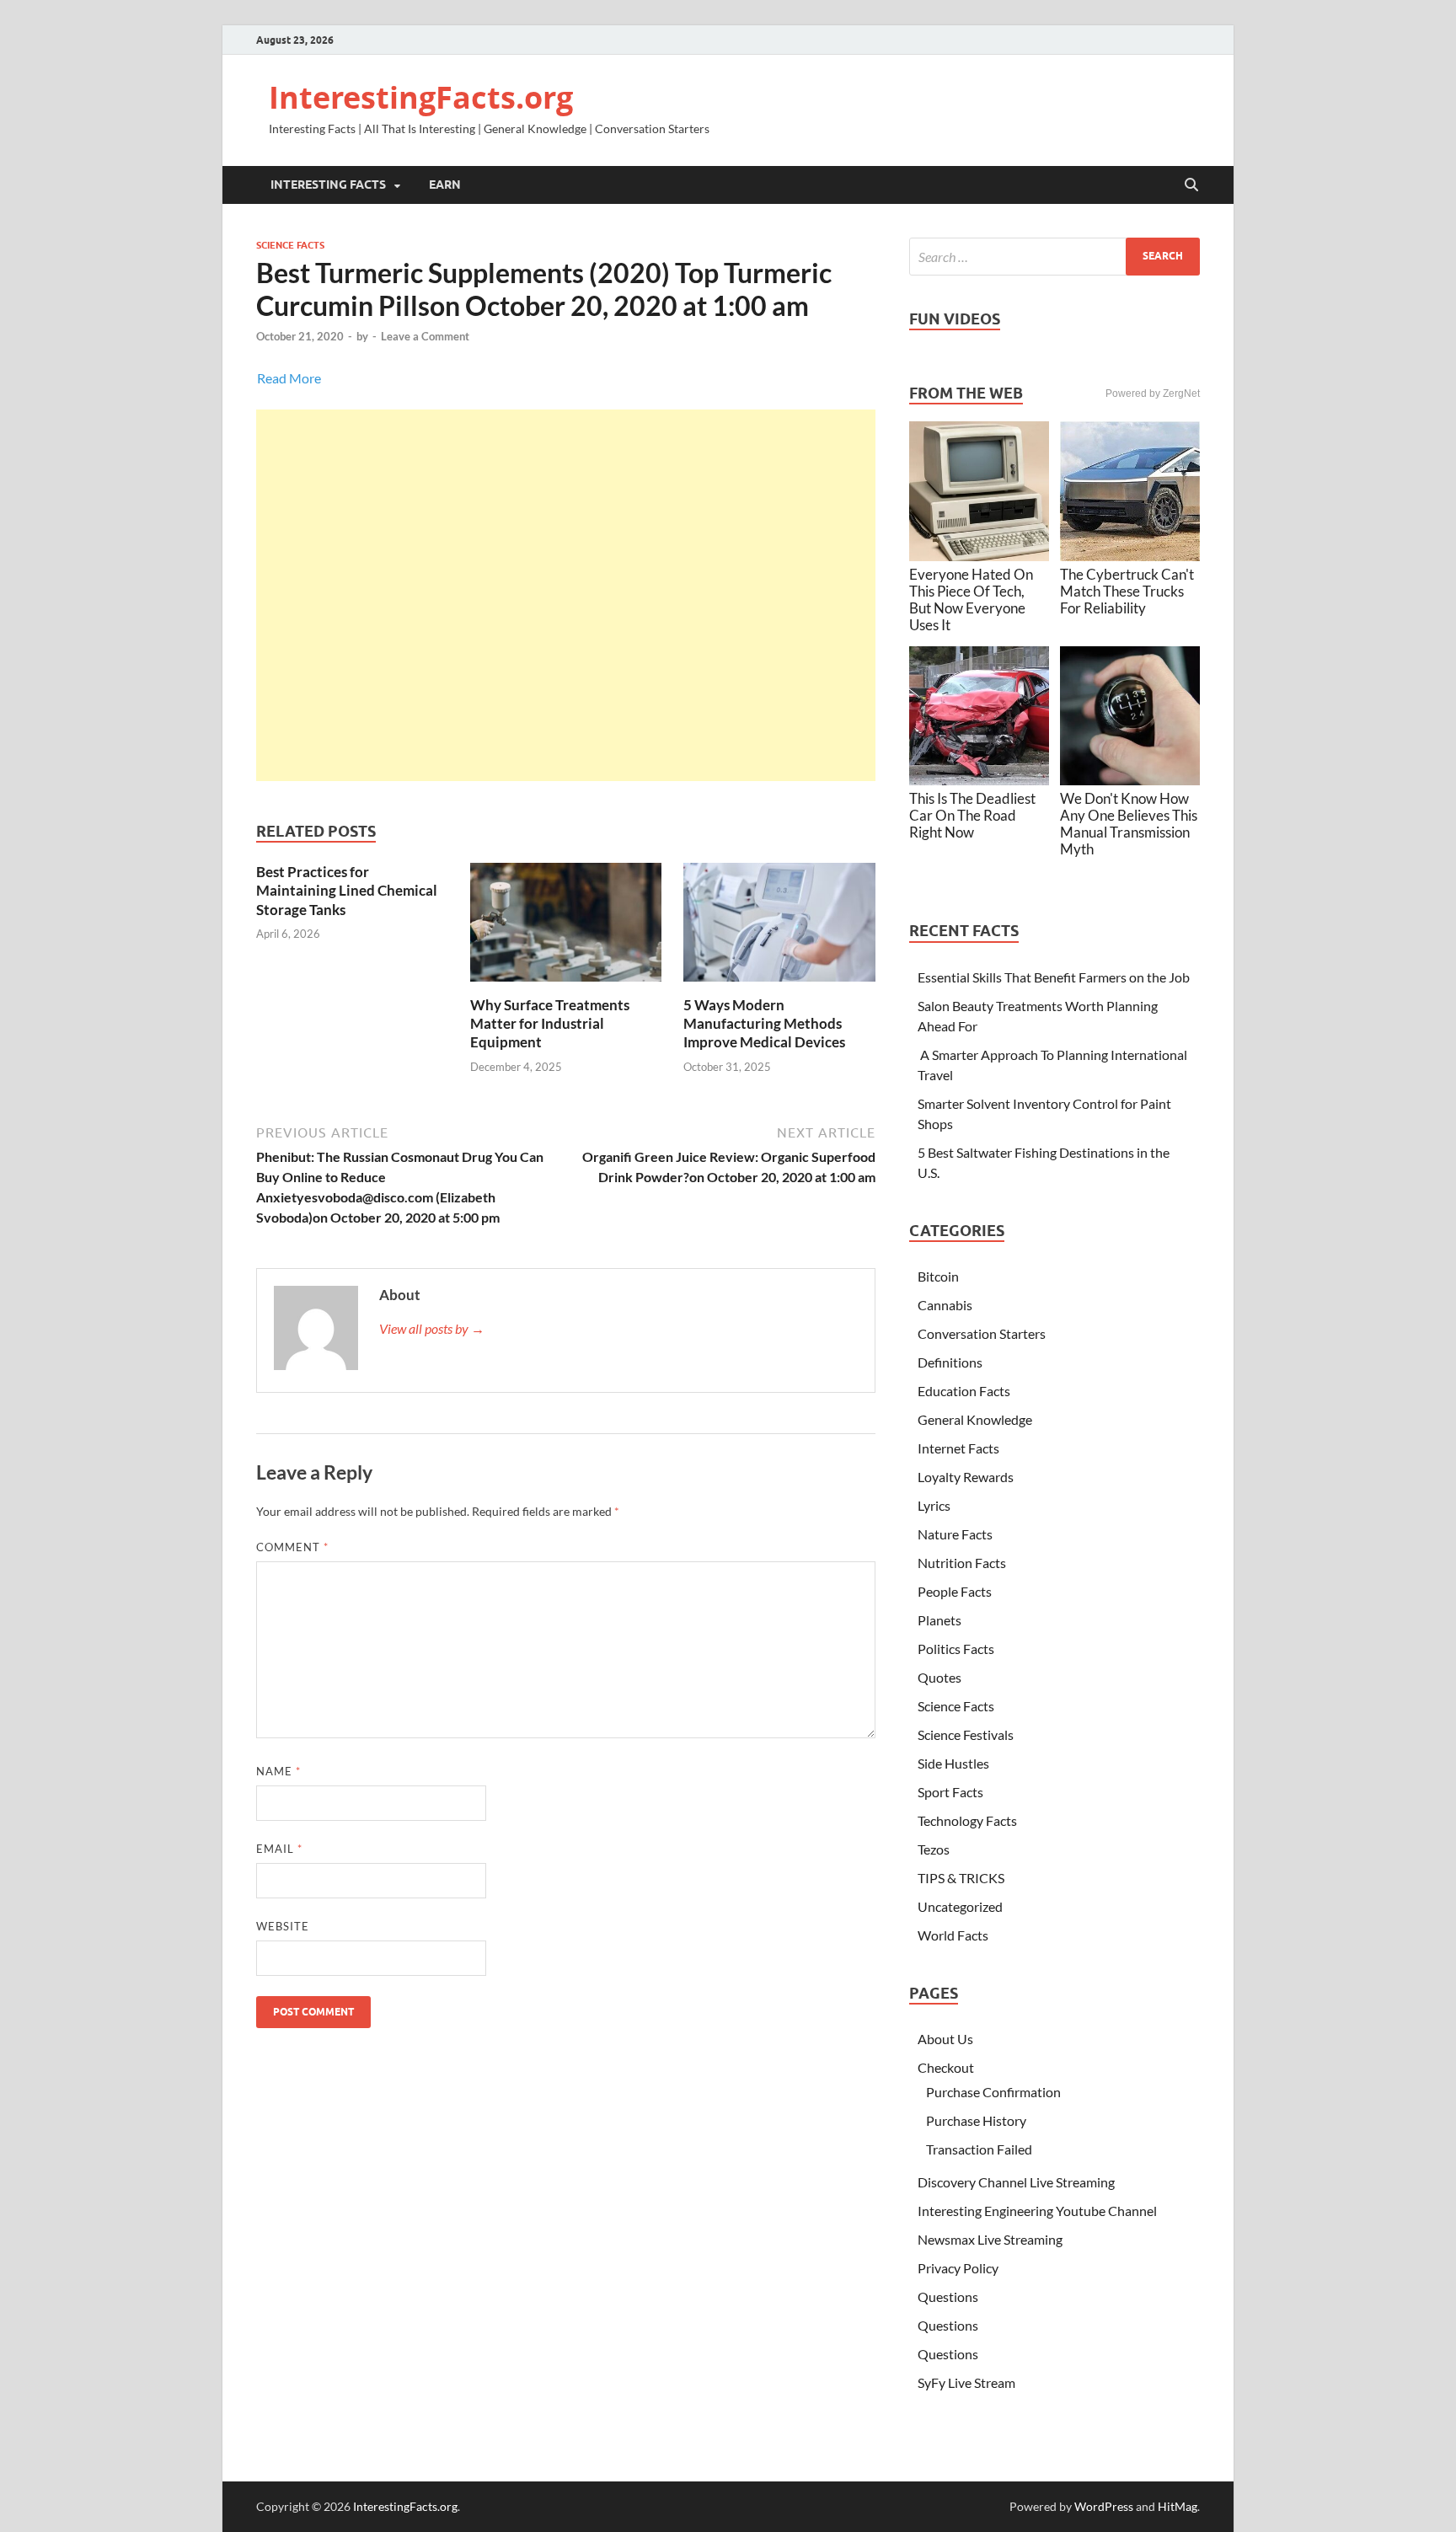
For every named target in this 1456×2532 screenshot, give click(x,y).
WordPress (1104, 2506)
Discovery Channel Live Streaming (1016, 2182)
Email (279, 1849)
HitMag (1178, 2506)
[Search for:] (1055, 257)
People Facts (955, 1591)
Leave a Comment (425, 336)
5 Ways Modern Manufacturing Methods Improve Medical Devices (764, 1023)
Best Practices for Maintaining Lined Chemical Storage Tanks (347, 890)
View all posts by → (432, 1328)
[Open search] (1191, 185)
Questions (948, 2296)
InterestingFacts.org (421, 97)
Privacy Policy (958, 2268)
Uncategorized (960, 1906)
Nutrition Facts (962, 1563)
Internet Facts (958, 1448)
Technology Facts (967, 1820)
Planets (939, 1620)
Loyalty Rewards (966, 1477)
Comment (292, 1547)
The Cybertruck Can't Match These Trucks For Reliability (1127, 591)
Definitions (950, 1362)
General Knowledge (975, 1419)
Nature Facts (955, 1534)
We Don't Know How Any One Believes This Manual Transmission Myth (1129, 824)
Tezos (934, 1849)
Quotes (939, 1677)
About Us (945, 2039)
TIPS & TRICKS (961, 1878)
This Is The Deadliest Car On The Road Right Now (972, 815)
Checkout (946, 2067)
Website (283, 1926)
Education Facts (964, 1391)
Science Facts (290, 245)
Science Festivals (966, 1734)
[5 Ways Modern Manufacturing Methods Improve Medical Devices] (779, 927)
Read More (289, 378)
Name (278, 1771)
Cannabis (945, 1305)
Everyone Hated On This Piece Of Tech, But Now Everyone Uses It (971, 600)
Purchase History (976, 2120)
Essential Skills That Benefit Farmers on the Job (1054, 977)
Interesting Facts (328, 185)
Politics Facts (956, 1649)
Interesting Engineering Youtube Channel (1037, 2211)
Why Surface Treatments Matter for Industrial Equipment (550, 1023)
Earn (445, 185)
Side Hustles (953, 1763)
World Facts (953, 1935)
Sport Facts (950, 1792)
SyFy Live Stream (966, 2382)
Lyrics (934, 1505)
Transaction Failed (979, 2149)
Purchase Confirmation (993, 2092)
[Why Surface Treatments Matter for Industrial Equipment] (566, 927)
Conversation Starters (982, 1333)
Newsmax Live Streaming (990, 2239)
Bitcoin (938, 1276)
